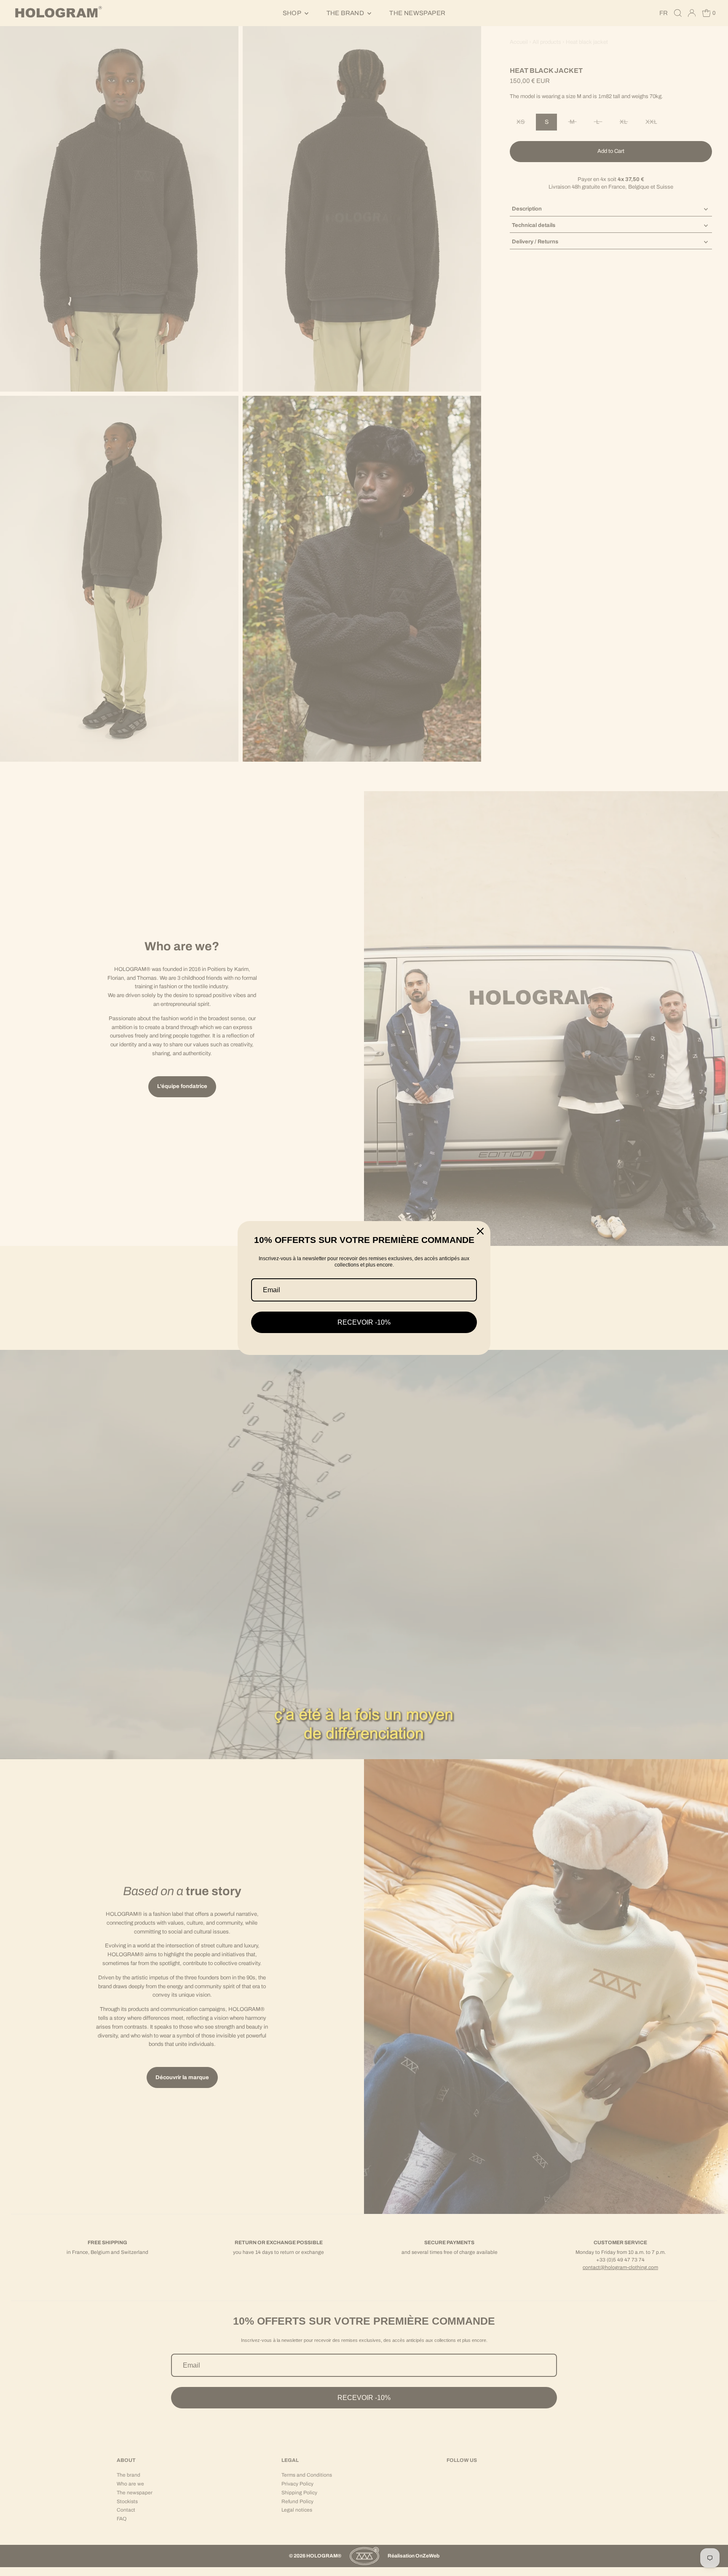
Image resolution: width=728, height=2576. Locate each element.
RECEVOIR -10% (364, 1322)
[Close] (480, 1231)
